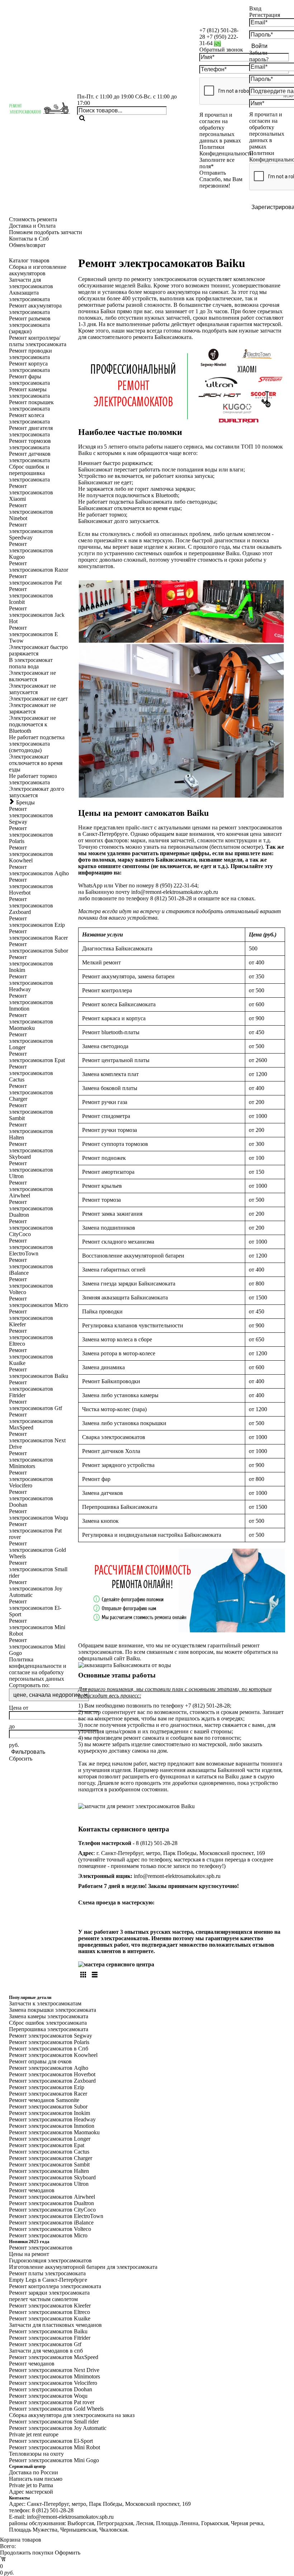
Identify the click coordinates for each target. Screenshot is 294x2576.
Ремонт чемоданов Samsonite (44, 2100)
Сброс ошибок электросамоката (48, 2023)
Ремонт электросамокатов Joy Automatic (58, 2428)
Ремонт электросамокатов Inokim (49, 2113)
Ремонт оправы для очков (40, 2061)
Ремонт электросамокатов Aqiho (49, 2068)
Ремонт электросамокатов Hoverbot (52, 2074)
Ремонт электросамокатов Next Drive (54, 2370)
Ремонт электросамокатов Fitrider (50, 2338)
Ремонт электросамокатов (41, 2248)
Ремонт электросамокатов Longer (50, 2139)
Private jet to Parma (31, 2485)
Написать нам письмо (36, 2479)
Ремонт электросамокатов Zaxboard (52, 2081)
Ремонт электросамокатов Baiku (48, 2331)
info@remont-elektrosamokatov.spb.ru (177, 1876)
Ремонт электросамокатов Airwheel (52, 2197)
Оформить (68, 2553)
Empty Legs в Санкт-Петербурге (48, 2280)
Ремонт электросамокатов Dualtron (51, 2203)
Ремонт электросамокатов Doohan (51, 2389)
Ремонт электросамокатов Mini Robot (54, 2447)
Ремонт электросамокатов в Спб (49, 2049)
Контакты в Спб (29, 239)
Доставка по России (34, 2472)
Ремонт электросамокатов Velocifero (53, 2383)
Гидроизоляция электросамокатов (50, 2260)
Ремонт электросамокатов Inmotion (52, 2126)
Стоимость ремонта (33, 219)
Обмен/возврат (27, 245)
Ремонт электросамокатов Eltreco (49, 2312)
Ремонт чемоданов (32, 2190)
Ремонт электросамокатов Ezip (47, 2087)
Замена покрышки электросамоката (53, 2010)
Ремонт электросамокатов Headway (52, 2119)
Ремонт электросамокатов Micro (48, 2235)
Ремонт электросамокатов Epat (47, 2145)
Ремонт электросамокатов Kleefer (50, 2306)
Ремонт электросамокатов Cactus (49, 2152)
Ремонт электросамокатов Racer (48, 2094)
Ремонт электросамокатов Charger (51, 2158)
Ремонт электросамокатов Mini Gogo (54, 2460)
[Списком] (95, 1975)
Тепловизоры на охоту (36, 2454)
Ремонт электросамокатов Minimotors (54, 2376)
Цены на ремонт (29, 2254)
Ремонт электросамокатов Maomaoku (54, 2132)
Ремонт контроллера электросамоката (55, 2286)
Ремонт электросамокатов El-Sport (51, 2441)
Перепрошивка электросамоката (49, 2029)
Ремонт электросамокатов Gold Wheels (56, 2409)
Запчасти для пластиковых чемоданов (55, 2325)
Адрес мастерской (31, 2492)
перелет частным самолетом (43, 2299)
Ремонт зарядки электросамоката (49, 2293)
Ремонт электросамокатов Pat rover (52, 2402)
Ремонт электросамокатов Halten (49, 2171)
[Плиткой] (83, 1975)
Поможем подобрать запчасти (46, 232)
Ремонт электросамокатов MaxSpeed (54, 2357)
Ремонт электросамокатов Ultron (49, 2184)
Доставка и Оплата (32, 226)
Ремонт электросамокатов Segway (51, 2036)
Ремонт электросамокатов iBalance (51, 2222)
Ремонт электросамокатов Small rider (54, 2422)
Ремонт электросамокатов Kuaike (50, 2318)
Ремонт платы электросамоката (47, 2273)
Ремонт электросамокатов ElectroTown (56, 2216)
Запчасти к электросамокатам (45, 2003)
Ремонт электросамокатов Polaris (49, 2042)
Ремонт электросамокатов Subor (48, 2107)
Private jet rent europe (34, 2434)
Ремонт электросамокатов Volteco (50, 2229)
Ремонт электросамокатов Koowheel (53, 2055)
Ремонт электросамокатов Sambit (49, 2165)
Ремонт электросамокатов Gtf (45, 2344)
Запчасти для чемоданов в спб (46, 2351)
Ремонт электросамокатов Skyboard (52, 2177)
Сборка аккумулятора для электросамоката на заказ (72, 2415)
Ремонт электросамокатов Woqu (48, 2396)
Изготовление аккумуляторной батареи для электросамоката (83, 2267)
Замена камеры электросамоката (49, 2016)
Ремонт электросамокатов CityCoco (52, 2210)
